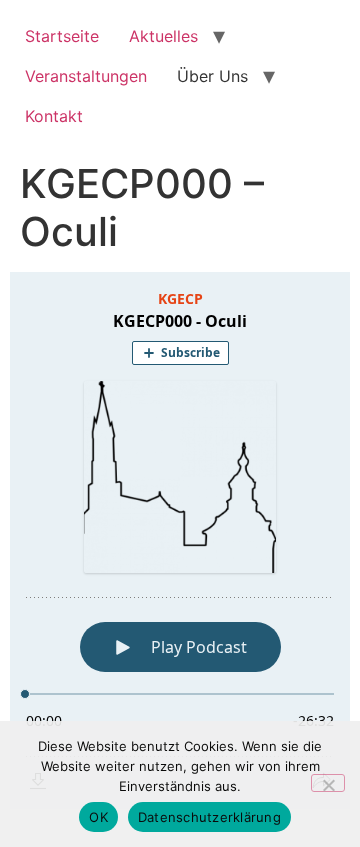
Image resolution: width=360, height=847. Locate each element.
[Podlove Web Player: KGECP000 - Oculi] (180, 540)
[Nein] (328, 783)
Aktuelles (163, 36)
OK (98, 817)
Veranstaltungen (86, 76)
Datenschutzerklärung (209, 817)
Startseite (62, 36)
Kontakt (54, 116)
